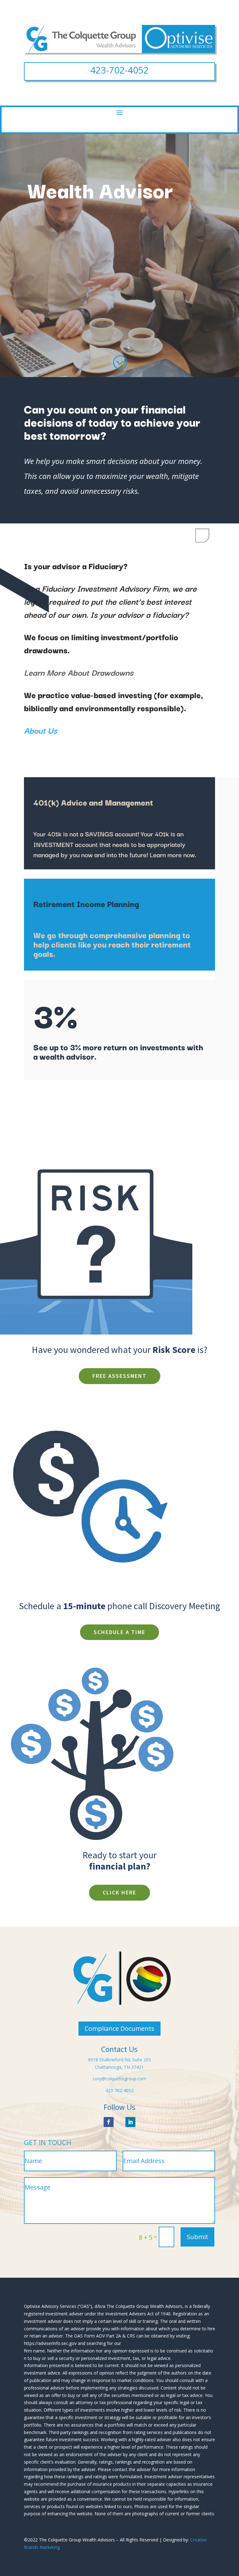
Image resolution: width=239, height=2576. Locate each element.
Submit (197, 2237)
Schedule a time (119, 1632)
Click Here (119, 1892)
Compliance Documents (119, 2028)
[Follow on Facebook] (109, 2122)
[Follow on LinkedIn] (130, 2122)
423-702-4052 (119, 70)
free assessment (119, 1376)
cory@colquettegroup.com (119, 2079)
